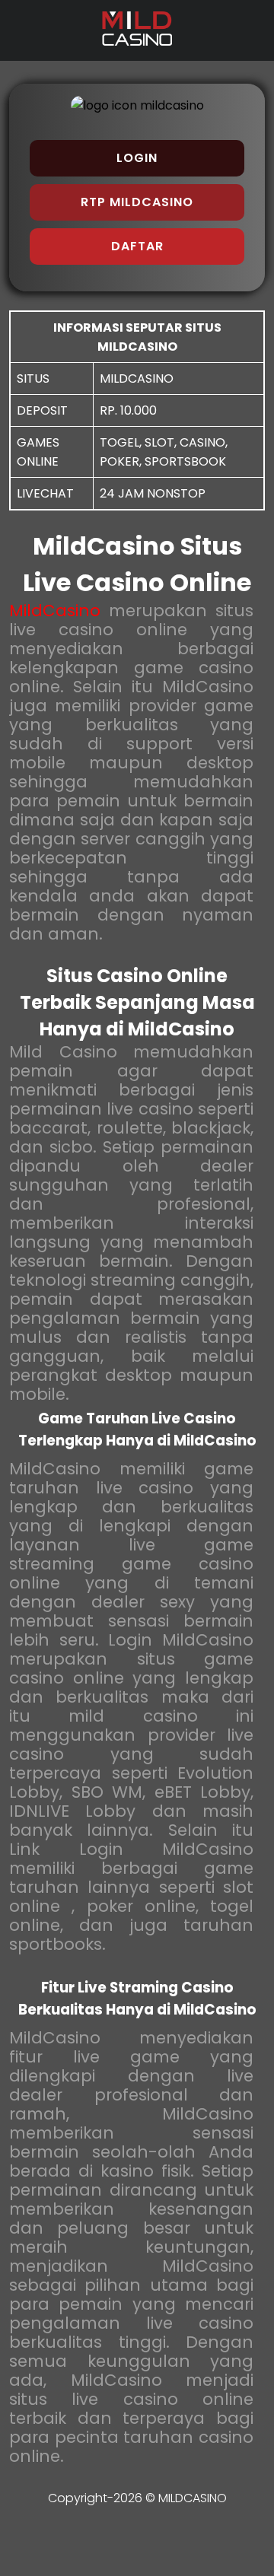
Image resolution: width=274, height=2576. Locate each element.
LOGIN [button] (137, 158)
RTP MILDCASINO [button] (137, 202)
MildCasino (55, 611)
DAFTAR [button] (137, 246)
